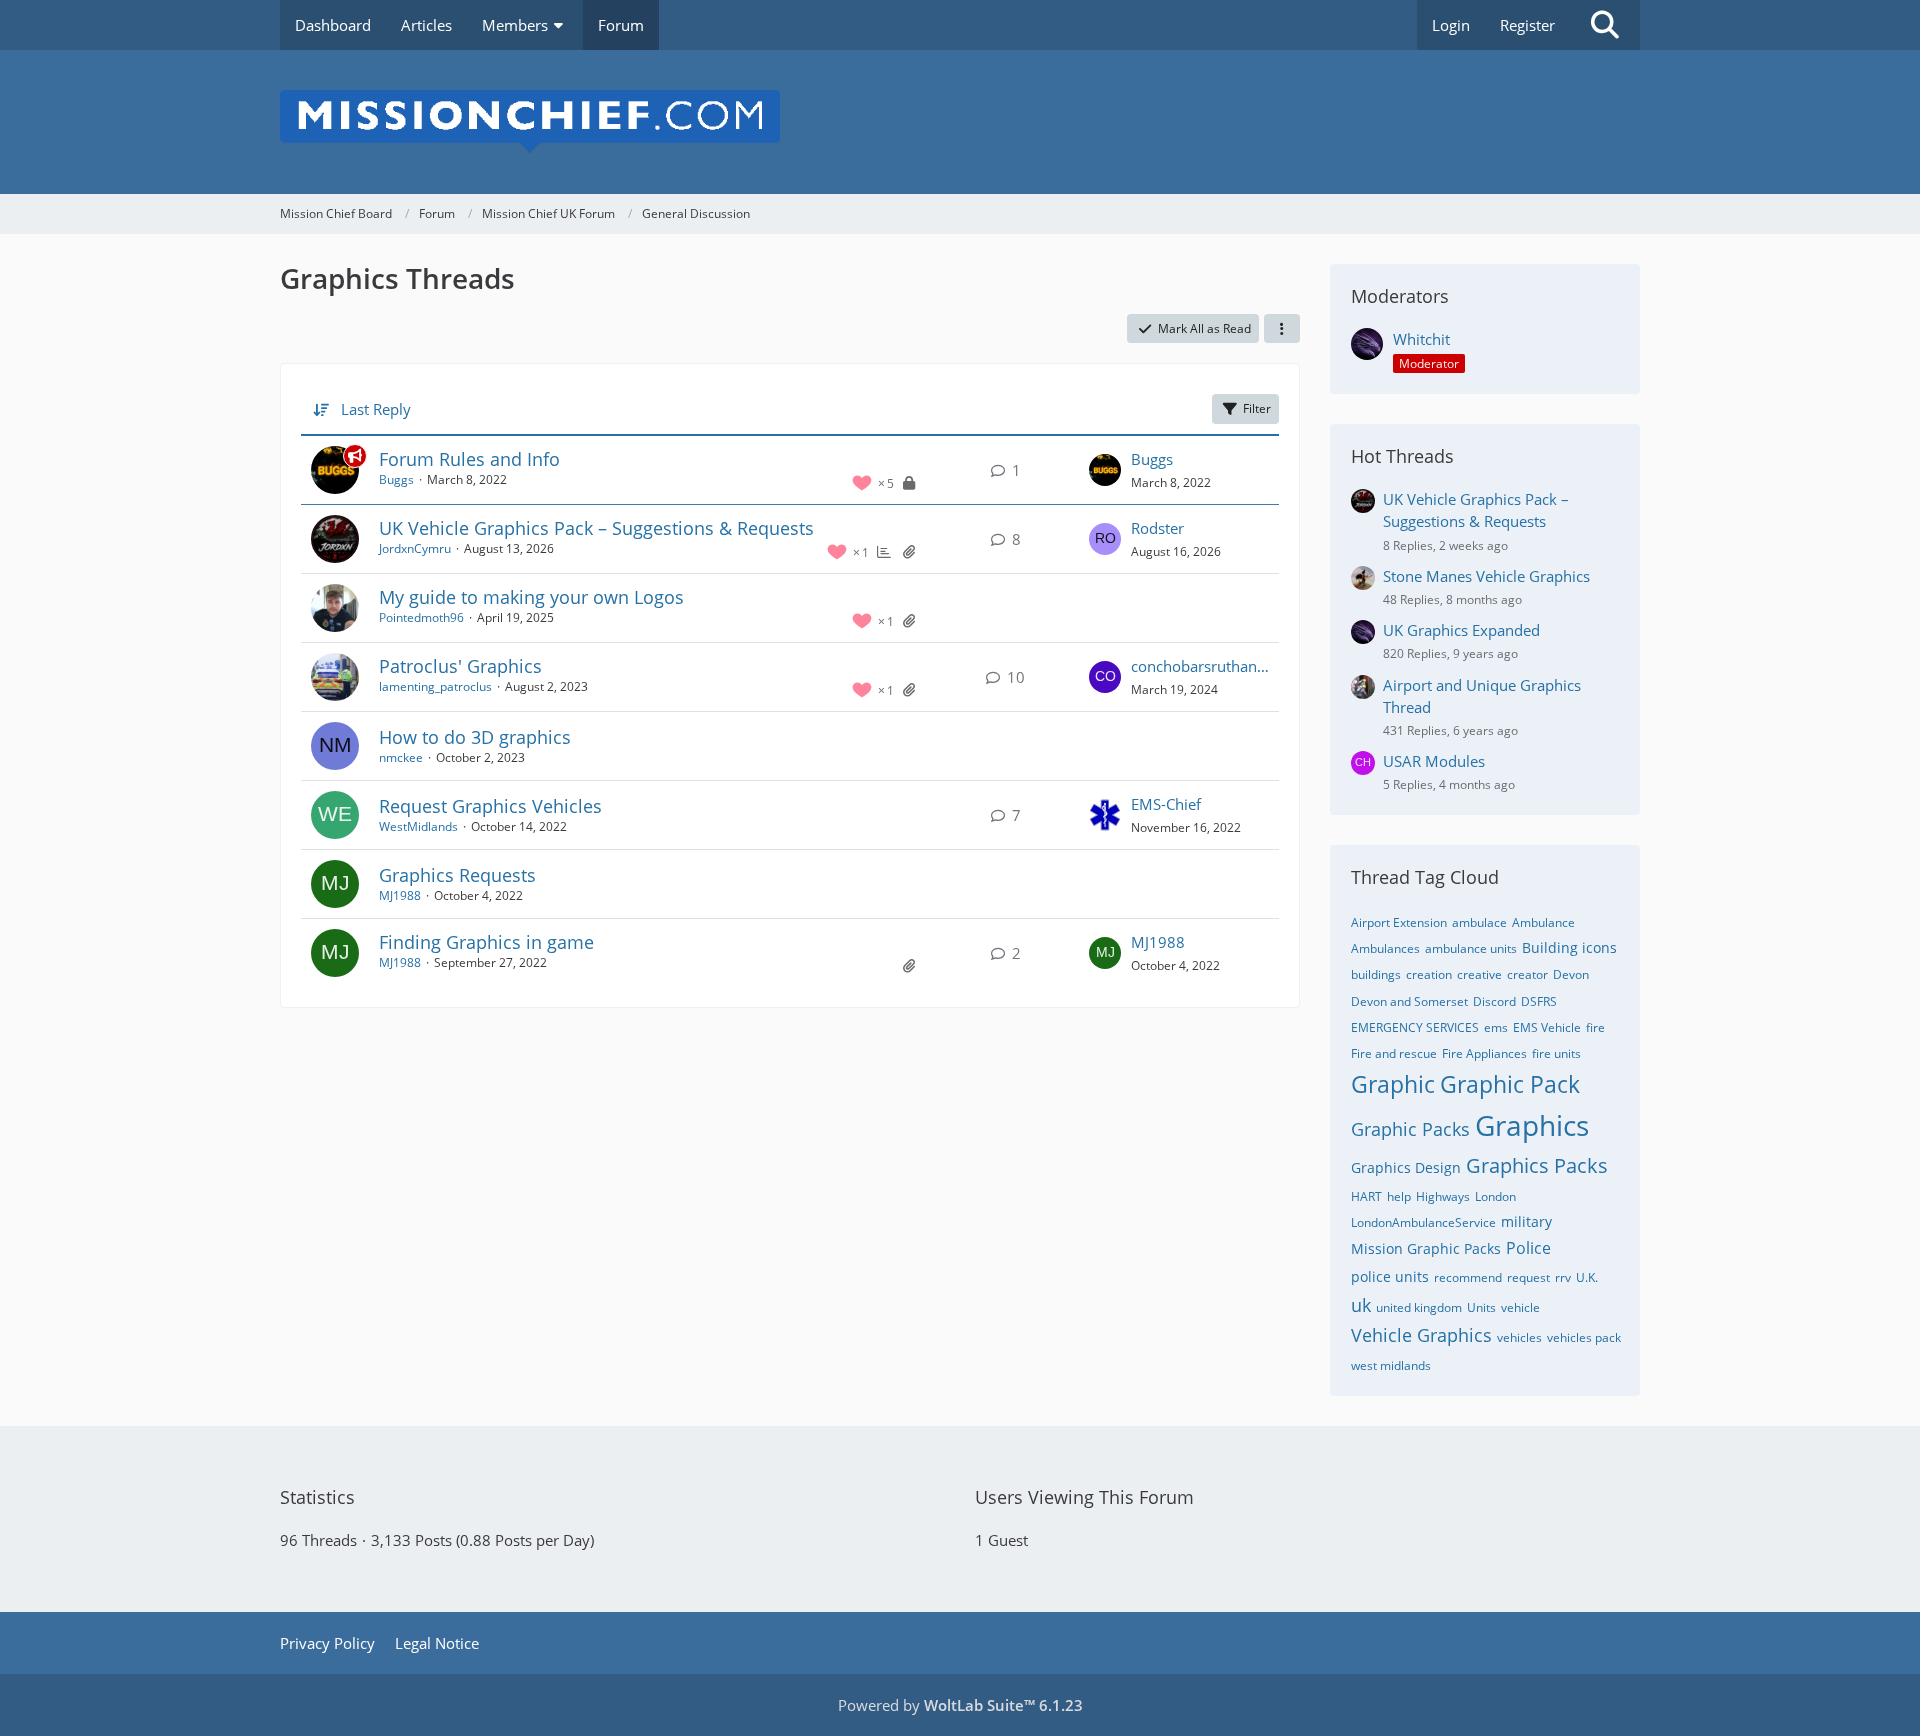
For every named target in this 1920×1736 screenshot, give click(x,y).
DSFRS (1539, 1001)
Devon (1571, 974)
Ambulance (1543, 922)
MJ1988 (400, 895)
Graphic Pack (1510, 1084)
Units (1481, 1307)
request (1528, 1277)
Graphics (1532, 1125)
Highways (1443, 1196)
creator (1527, 974)
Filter (1257, 408)
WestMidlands (418, 826)
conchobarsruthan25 (1200, 666)
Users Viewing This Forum (1084, 1497)
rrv (1563, 1277)
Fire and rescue (1394, 1053)
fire (1595, 1027)
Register (1527, 25)
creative (1479, 974)
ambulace (1479, 922)
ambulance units (1471, 948)
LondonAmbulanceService (1423, 1222)
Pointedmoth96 (421, 617)
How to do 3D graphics (475, 737)
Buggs (396, 479)
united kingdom (1419, 1307)
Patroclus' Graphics (460, 666)
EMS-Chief (1166, 804)
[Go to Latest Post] (1105, 470)
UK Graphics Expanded (1461, 630)
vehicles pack (1584, 1337)
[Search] (1605, 25)
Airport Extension (1399, 922)
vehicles (1519, 1337)
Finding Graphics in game (486, 942)
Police (1528, 1248)
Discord (1494, 1001)
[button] (1282, 329)
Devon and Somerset (1409, 1001)
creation (1429, 974)
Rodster (1157, 528)
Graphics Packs (1537, 1165)
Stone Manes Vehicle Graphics (1486, 576)
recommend (1468, 1277)
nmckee (401, 757)
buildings (1376, 974)
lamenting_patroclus (435, 686)
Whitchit (1421, 339)
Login (1451, 25)
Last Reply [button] (376, 409)
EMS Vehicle (1547, 1027)
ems (1496, 1027)
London (1495, 1196)
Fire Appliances (1484, 1053)
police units (1390, 1276)
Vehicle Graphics (1421, 1335)
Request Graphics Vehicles (490, 806)
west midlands (1391, 1365)
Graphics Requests (457, 875)
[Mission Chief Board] (960, 122)
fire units (1556, 1053)
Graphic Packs (1410, 1129)
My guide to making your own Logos (531, 597)
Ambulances (1385, 948)
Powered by (960, 1705)
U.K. (1587, 1277)
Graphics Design (1406, 1167)
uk (1361, 1305)
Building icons (1569, 947)
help (1399, 1196)
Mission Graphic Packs (1426, 1248)
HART (1366, 1196)
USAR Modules (1434, 761)
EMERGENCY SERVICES (1415, 1027)
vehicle (1520, 1307)
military (1526, 1221)
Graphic (1393, 1084)
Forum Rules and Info (469, 459)
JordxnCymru (415, 548)
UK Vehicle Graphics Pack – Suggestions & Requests (596, 528)
